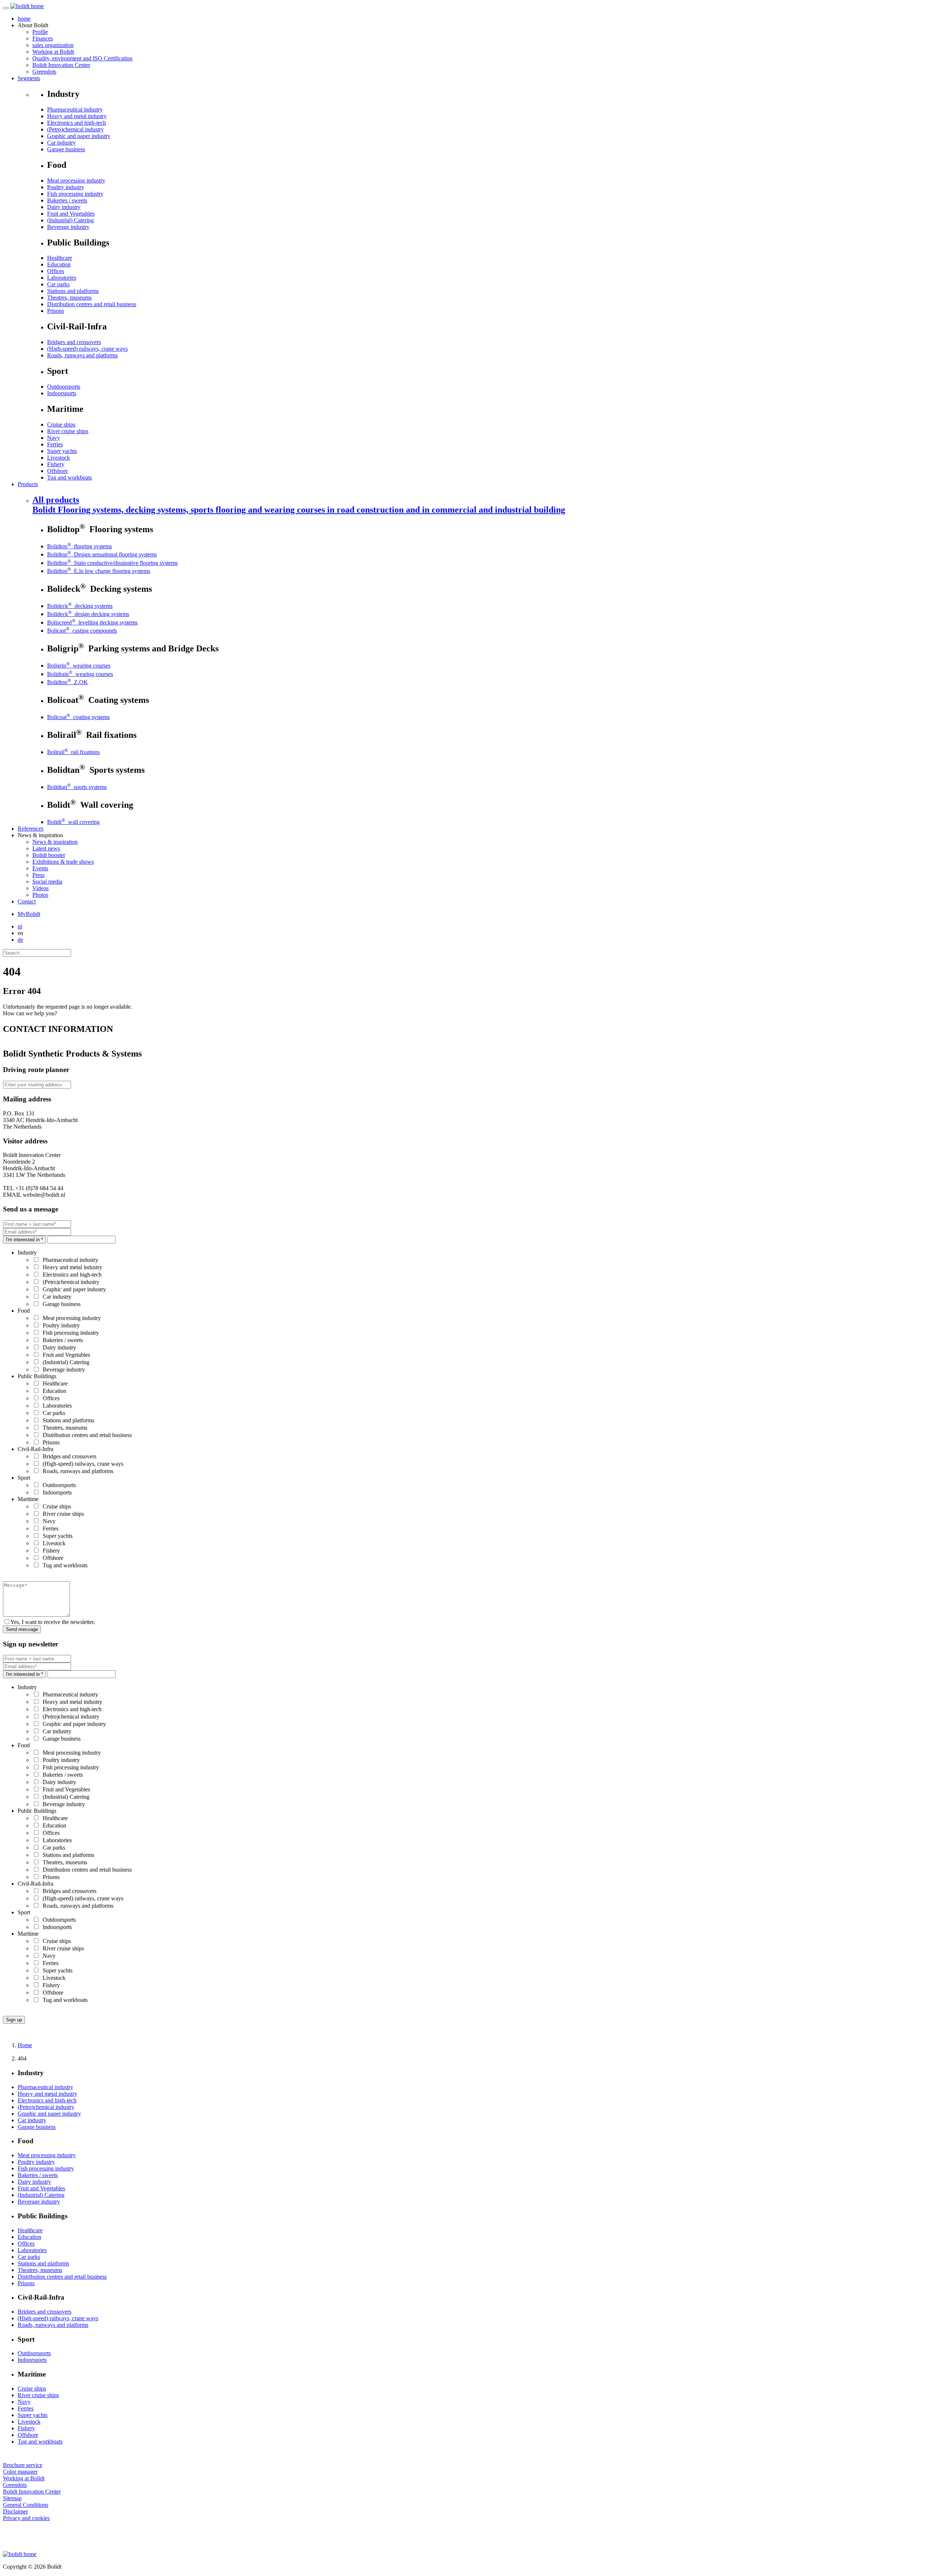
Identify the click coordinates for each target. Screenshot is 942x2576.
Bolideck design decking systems (88, 614)
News (55, 842)
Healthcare (60, 258)
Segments (29, 78)
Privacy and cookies (26, 2518)
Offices (56, 271)
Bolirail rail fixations (73, 752)
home (24, 19)
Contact (27, 901)
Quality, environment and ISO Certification (82, 58)
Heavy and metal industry (77, 116)
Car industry (61, 143)
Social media (47, 882)
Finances (43, 38)
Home (25, 2045)
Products (28, 484)
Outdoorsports (64, 387)
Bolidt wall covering (73, 822)
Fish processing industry (75, 194)
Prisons (56, 311)
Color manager (20, 2472)
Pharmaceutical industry (75, 109)
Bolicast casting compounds (82, 631)
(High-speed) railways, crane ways (87, 349)
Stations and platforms (73, 291)
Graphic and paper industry (79, 136)
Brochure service (23, 2465)
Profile (40, 32)
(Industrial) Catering (70, 220)
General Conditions (26, 2505)
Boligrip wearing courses (79, 666)
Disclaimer (15, 2511)
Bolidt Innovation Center (61, 65)
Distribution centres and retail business (92, 304)
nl (20, 926)
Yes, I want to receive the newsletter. (53, 1622)
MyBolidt (29, 914)
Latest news (46, 848)
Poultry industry (66, 187)
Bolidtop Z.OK (68, 682)
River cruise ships (68, 431)
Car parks (58, 284)
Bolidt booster (49, 855)
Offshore (57, 471)
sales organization (53, 45)
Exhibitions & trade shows (63, 862)
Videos (40, 888)
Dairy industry (64, 207)
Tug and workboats (70, 477)
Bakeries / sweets (67, 200)
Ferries (55, 444)
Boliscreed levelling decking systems (92, 622)
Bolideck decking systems (80, 606)
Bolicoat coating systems (78, 717)
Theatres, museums (69, 298)
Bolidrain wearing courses (80, 674)
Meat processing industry (76, 181)
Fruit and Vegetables (71, 214)
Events (40, 868)
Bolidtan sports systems (77, 787)
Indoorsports (62, 393)
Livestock (59, 458)
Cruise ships (61, 424)
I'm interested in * (24, 1240)
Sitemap (12, 2498)
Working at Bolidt (53, 52)
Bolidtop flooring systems (79, 546)
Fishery (56, 464)
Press (38, 875)
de (20, 940)
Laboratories (62, 278)
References (31, 829)
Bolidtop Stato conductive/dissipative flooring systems (112, 563)
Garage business (66, 149)
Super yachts (62, 451)
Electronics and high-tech (77, 123)
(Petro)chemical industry (75, 129)
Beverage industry (68, 227)
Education (59, 264)
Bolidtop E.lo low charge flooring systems (99, 571)
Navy (54, 438)
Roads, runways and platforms (82, 355)
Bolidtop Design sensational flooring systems (102, 554)
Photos (40, 895)
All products (299, 505)
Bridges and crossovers (74, 342)
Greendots (44, 72)
